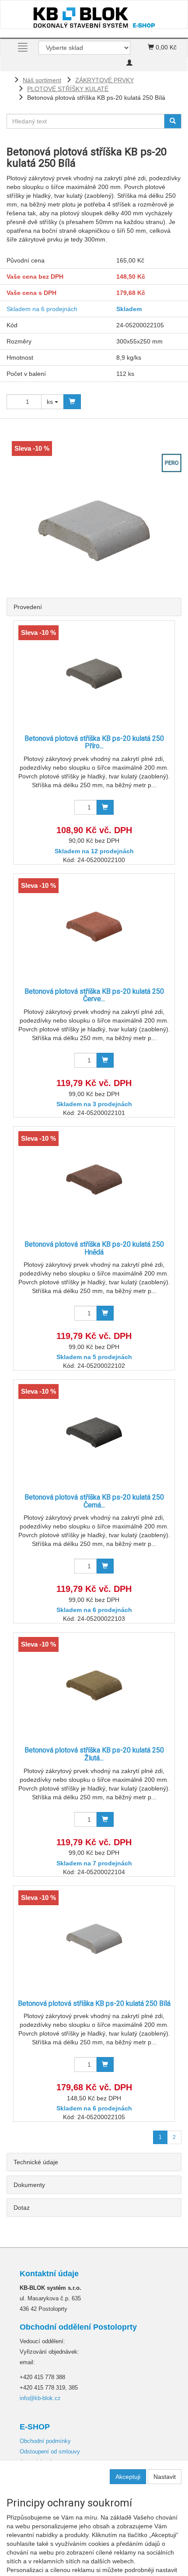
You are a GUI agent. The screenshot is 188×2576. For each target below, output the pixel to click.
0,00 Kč (165, 47)
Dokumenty (29, 2185)
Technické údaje (36, 2162)
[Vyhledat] (173, 121)
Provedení (28, 607)
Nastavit (165, 2477)
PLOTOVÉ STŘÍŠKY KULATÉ (68, 89)
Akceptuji (128, 2477)
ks (51, 402)
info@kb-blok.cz (40, 2398)
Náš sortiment (42, 80)
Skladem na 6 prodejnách (42, 309)
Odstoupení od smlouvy (50, 2452)
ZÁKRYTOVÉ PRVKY (104, 80)
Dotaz (22, 2208)
